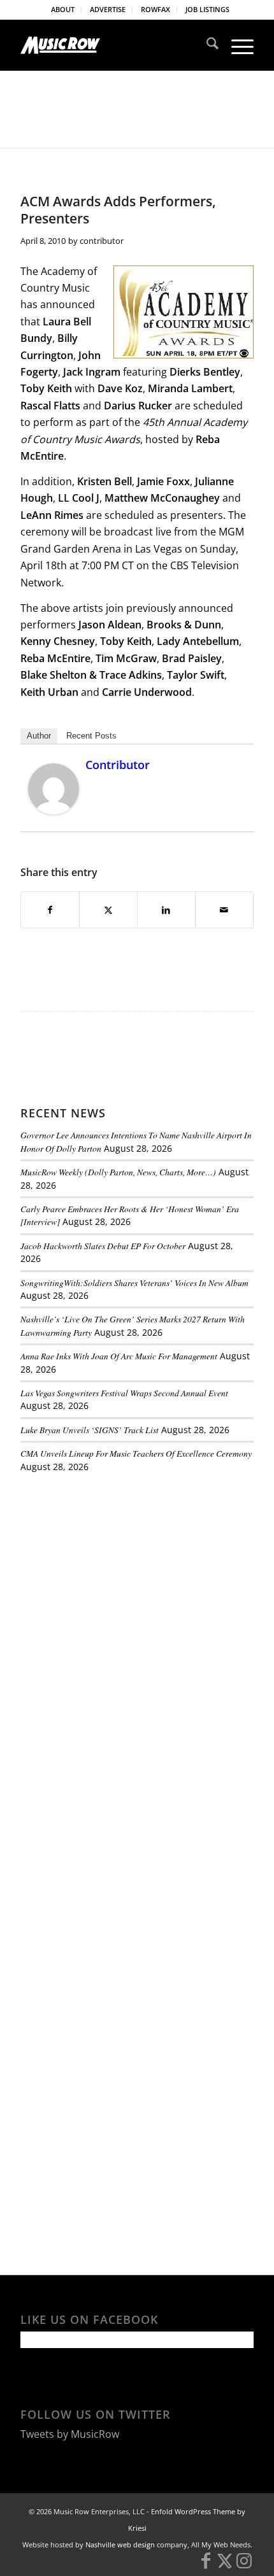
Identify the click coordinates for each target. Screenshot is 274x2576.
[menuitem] (63, 10)
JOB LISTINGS (207, 9)
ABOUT (63, 9)
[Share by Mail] (224, 910)
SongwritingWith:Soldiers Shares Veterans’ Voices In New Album (134, 1283)
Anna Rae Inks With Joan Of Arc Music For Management (119, 1356)
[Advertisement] (116, 1570)
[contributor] (54, 810)
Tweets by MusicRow (70, 2434)
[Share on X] (108, 910)
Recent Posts (91, 736)
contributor (102, 241)
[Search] (206, 45)
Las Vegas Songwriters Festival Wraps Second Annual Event (124, 1393)
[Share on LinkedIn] (166, 910)
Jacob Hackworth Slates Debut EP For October (103, 1246)
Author (39, 736)
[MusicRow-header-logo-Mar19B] (113, 45)
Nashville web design (120, 2544)
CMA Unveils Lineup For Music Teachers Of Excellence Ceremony (136, 1453)
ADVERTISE (108, 9)
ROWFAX (155, 9)
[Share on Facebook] (50, 910)
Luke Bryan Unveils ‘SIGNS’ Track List (90, 1430)
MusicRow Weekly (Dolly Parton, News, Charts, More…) (118, 1172)
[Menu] (236, 45)
